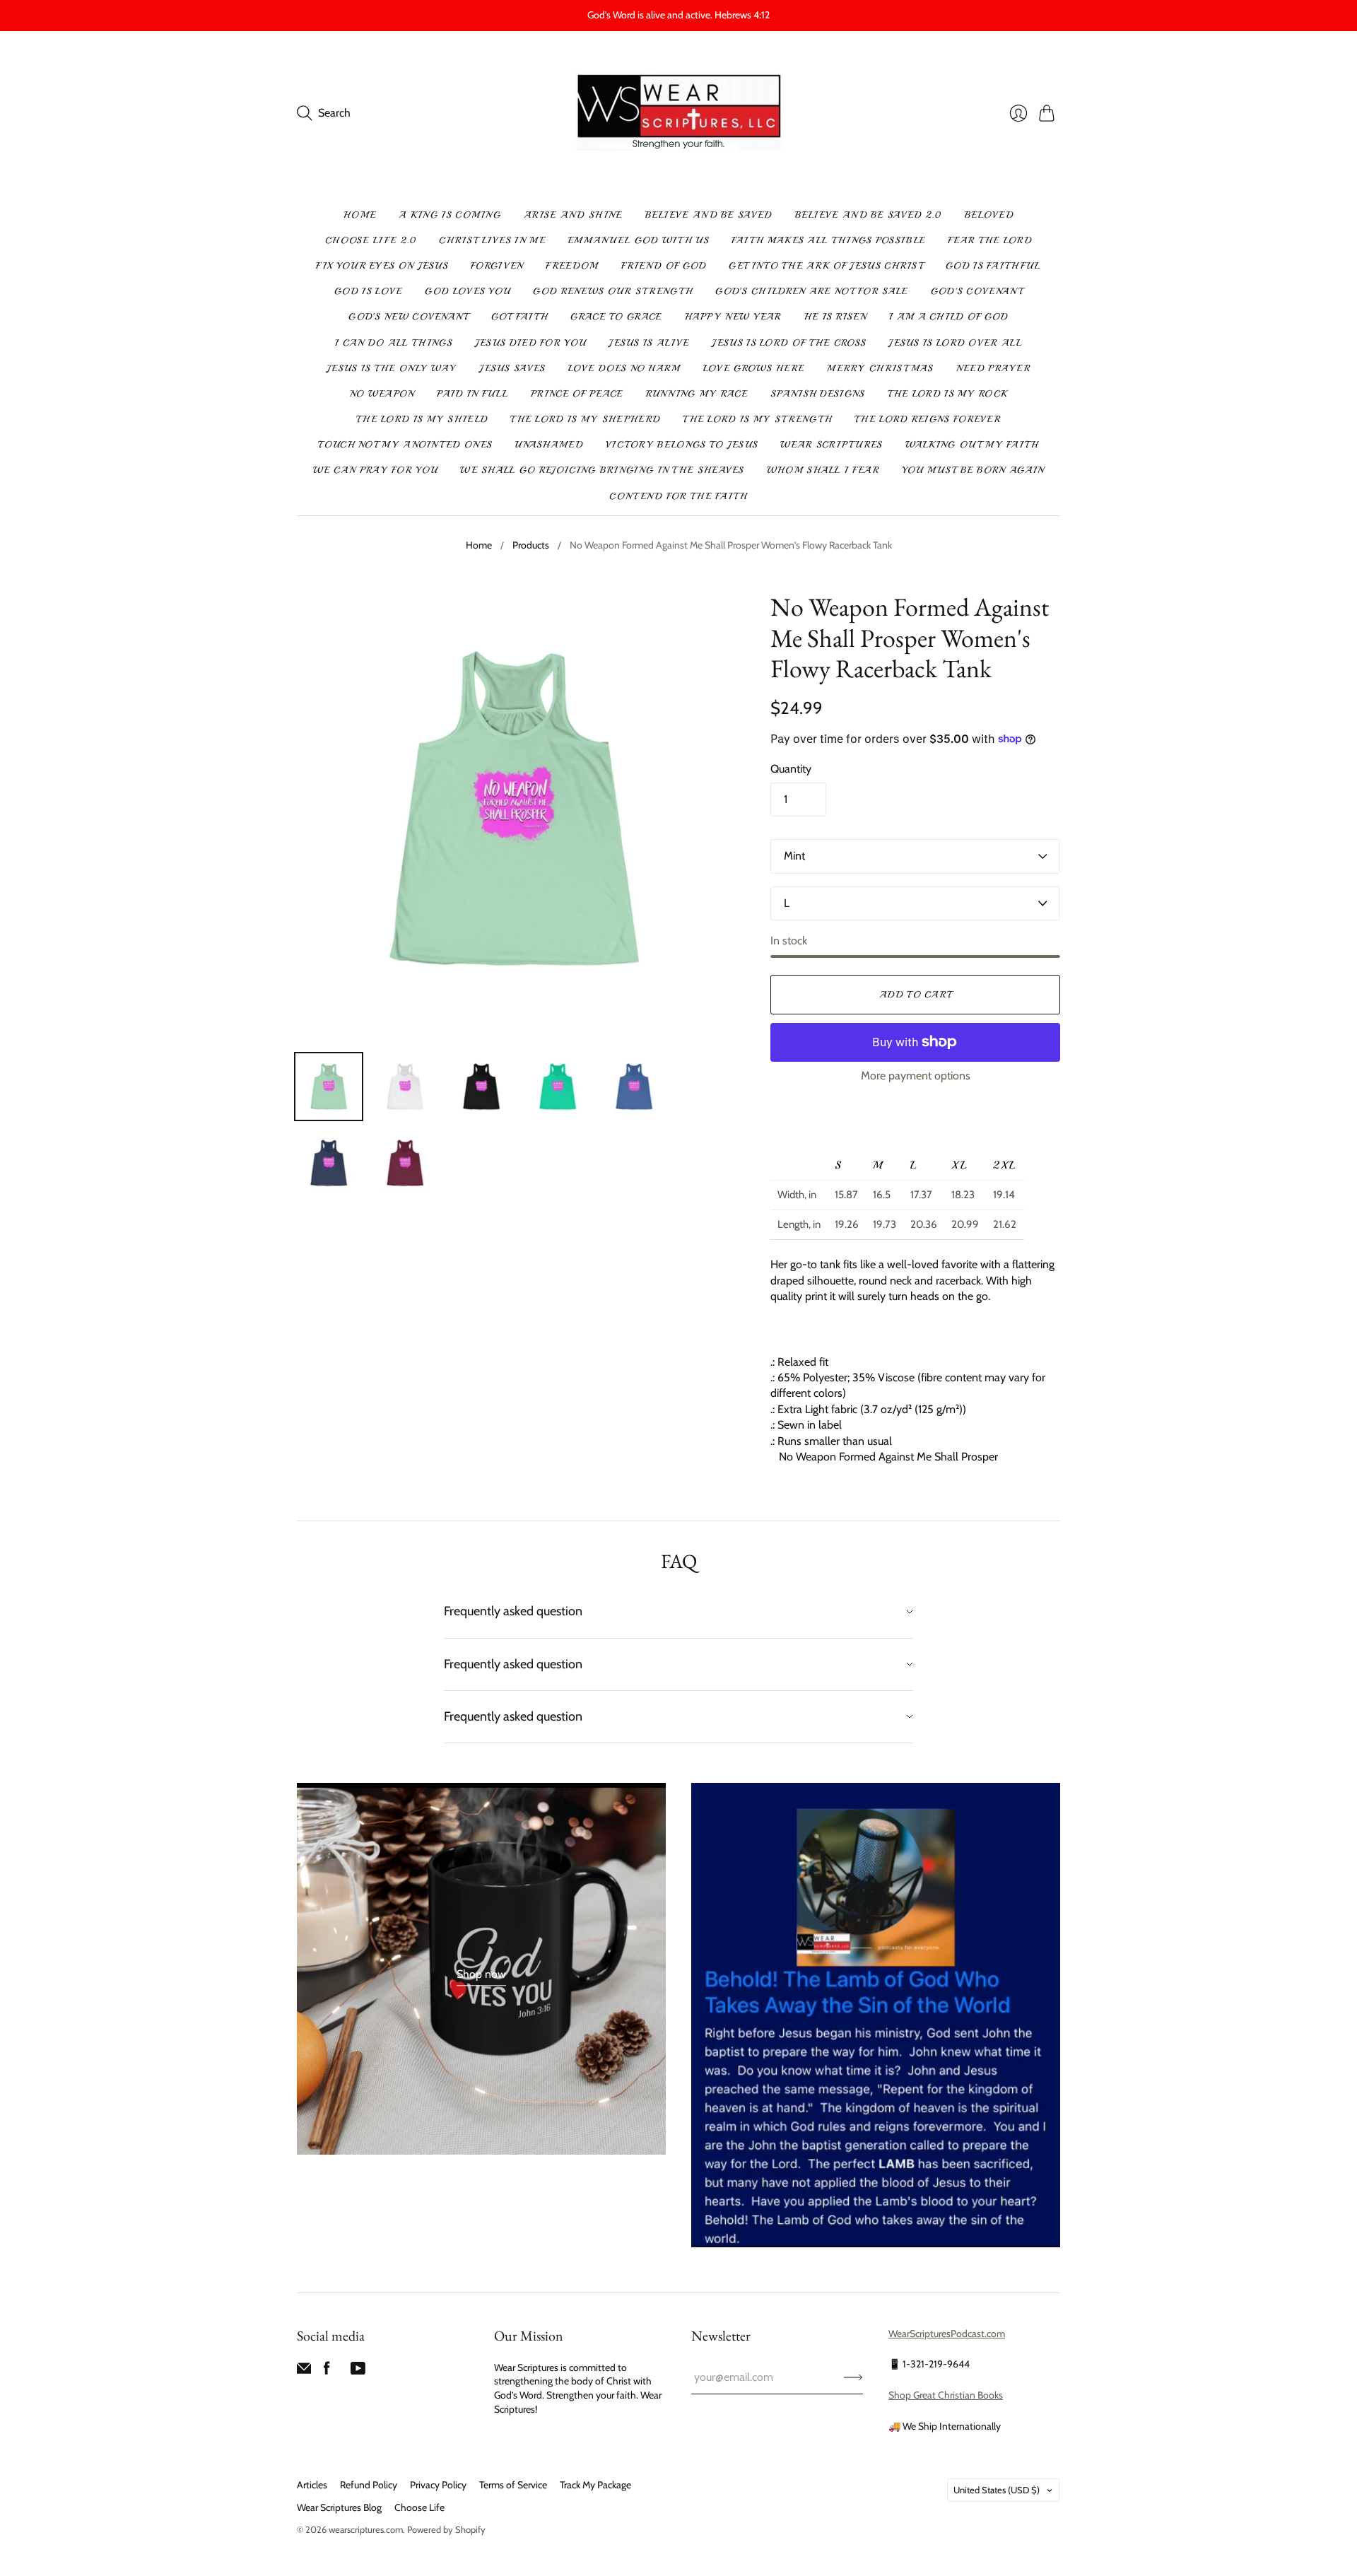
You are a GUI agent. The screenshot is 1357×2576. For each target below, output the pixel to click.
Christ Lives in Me (492, 240)
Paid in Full (472, 394)
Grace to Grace (616, 317)
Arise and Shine (573, 215)
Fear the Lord (990, 240)
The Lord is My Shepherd (585, 419)
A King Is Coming (450, 215)
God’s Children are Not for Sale (811, 291)
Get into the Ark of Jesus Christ (826, 266)
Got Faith (520, 317)
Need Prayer (993, 368)
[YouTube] (358, 2371)
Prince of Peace (577, 394)
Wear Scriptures (832, 445)
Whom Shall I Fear (823, 470)
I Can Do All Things (394, 343)
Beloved (989, 215)
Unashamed (549, 445)
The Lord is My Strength (757, 419)
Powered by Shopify (446, 2529)
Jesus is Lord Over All (955, 343)
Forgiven (497, 266)
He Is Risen (835, 317)
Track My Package (595, 2485)
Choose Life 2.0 (371, 240)
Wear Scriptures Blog (339, 2507)
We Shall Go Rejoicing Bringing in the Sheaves (602, 470)
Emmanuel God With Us (639, 240)
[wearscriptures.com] (679, 113)
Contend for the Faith (678, 496)
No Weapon (382, 394)
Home (360, 215)
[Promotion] (481, 1969)
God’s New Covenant (408, 317)
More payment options (916, 1076)
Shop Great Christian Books (946, 2395)
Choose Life (419, 2507)
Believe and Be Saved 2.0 (869, 215)
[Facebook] (327, 2371)
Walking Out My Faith (972, 445)
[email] (304, 2371)
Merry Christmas (880, 368)
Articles (312, 2485)
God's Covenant (977, 291)
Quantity (791, 769)
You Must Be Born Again (973, 470)
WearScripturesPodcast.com (947, 2334)
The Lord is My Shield (422, 419)
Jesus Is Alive (649, 343)
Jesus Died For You (530, 343)
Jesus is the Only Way (392, 368)
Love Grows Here (754, 368)
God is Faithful (993, 266)
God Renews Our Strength (613, 291)
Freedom (572, 266)
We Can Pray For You (376, 470)
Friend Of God (664, 266)
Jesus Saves (512, 368)
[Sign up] (853, 2377)
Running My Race (697, 394)
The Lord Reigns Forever (928, 419)
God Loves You (468, 291)
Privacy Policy (438, 2485)
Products (531, 545)
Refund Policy (369, 2485)
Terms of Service (513, 2485)
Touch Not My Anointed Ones (405, 445)
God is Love (368, 291)
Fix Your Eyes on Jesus (382, 266)
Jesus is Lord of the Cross (789, 343)
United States (997, 2490)
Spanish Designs (818, 394)
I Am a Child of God (949, 317)
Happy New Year (733, 317)
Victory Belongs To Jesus (682, 445)
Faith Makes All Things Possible (828, 240)
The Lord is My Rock (948, 394)
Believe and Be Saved (709, 215)
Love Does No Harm (624, 368)
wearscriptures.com (366, 2529)
